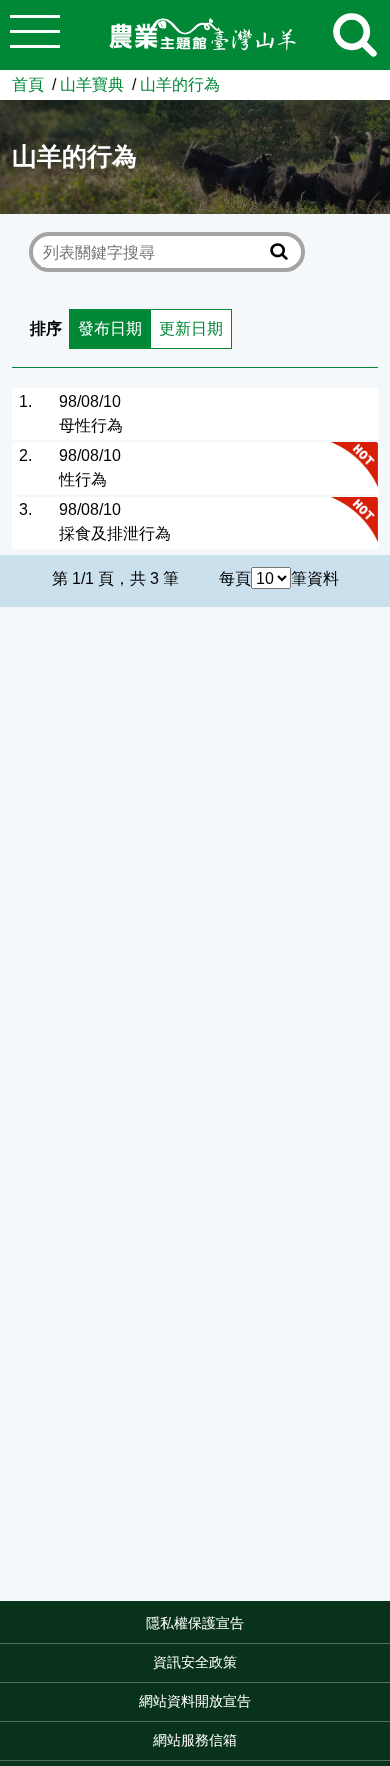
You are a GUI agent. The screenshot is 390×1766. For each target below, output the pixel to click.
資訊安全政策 (195, 1662)
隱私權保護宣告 (195, 1623)
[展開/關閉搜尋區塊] (355, 35)
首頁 (28, 84)
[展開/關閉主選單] (35, 35)
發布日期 (110, 328)
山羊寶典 (92, 84)
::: (384, 1629)
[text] (153, 252)
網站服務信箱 (195, 1740)
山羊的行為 (180, 84)
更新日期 (191, 328)
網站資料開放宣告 (195, 1701)
